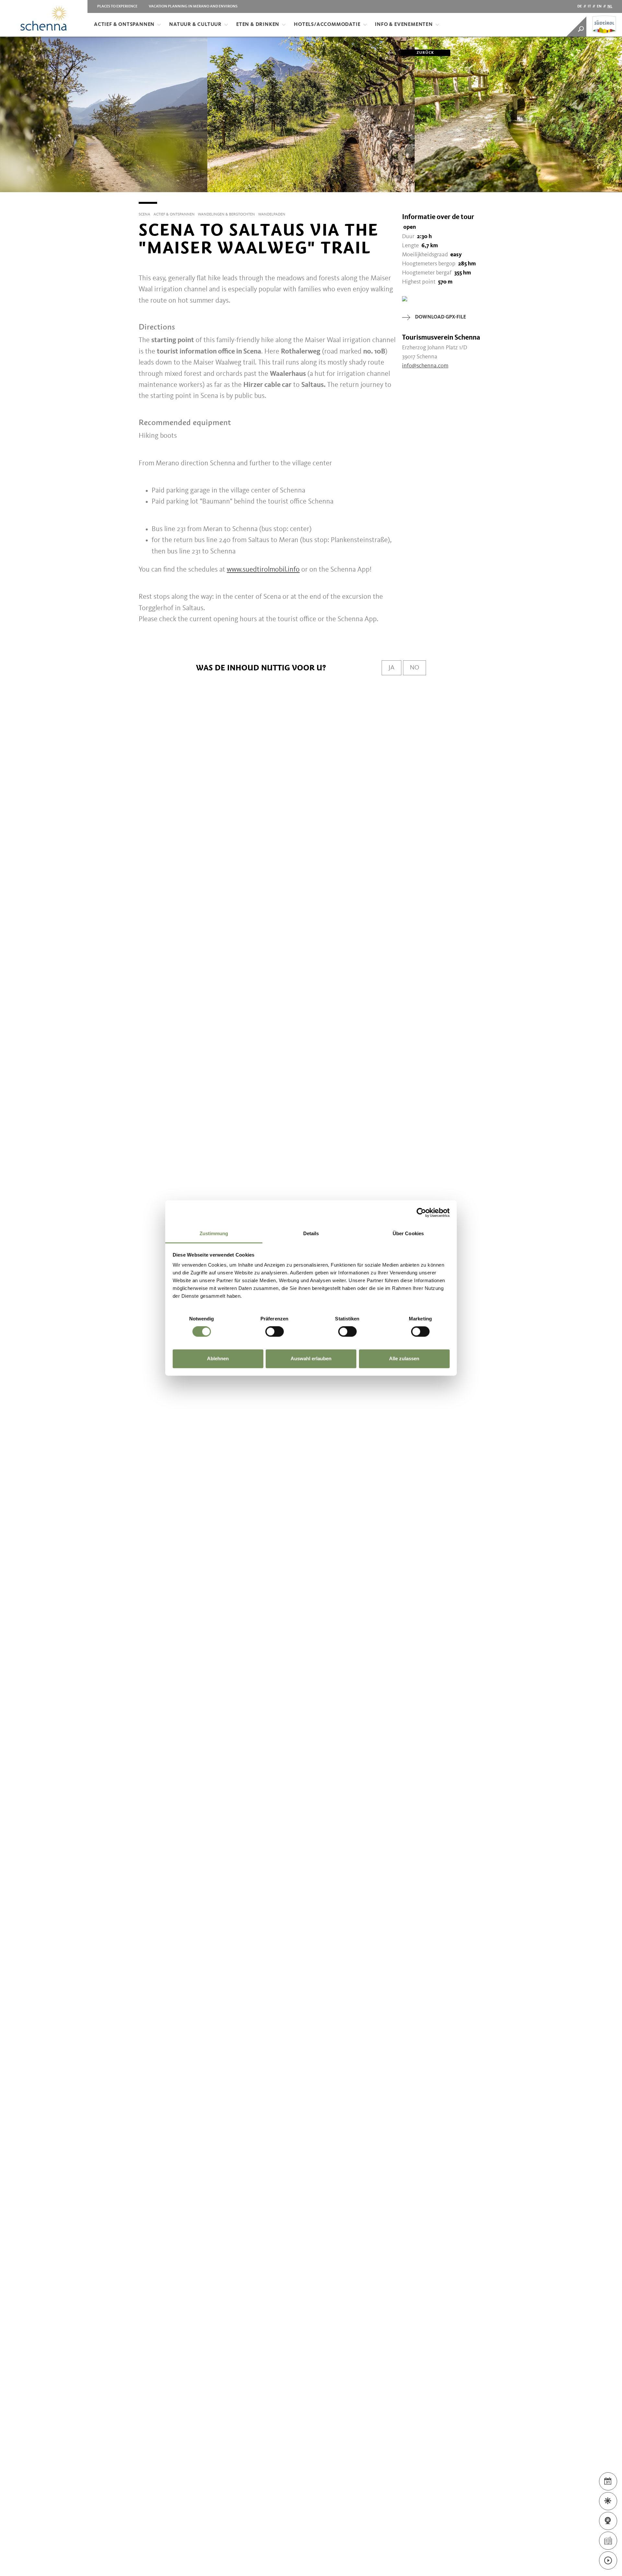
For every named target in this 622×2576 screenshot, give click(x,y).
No (415, 668)
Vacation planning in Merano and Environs (193, 6)
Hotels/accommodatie (327, 25)
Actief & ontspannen (124, 25)
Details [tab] (311, 1233)
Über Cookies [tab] (408, 1233)
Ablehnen (218, 1358)
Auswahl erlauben (311, 1358)
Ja (392, 668)
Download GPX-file (440, 317)
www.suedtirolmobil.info (263, 570)
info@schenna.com (425, 366)
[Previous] (5, 192)
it (589, 6)
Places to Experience (117, 6)
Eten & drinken (258, 25)
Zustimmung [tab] (214, 1233)
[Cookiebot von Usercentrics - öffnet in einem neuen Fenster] (421, 1213)
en (599, 6)
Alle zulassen (404, 1358)
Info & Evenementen (404, 25)
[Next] (617, 192)
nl (610, 6)
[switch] (275, 1332)
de (580, 6)
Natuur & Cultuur (195, 25)
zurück (425, 53)
